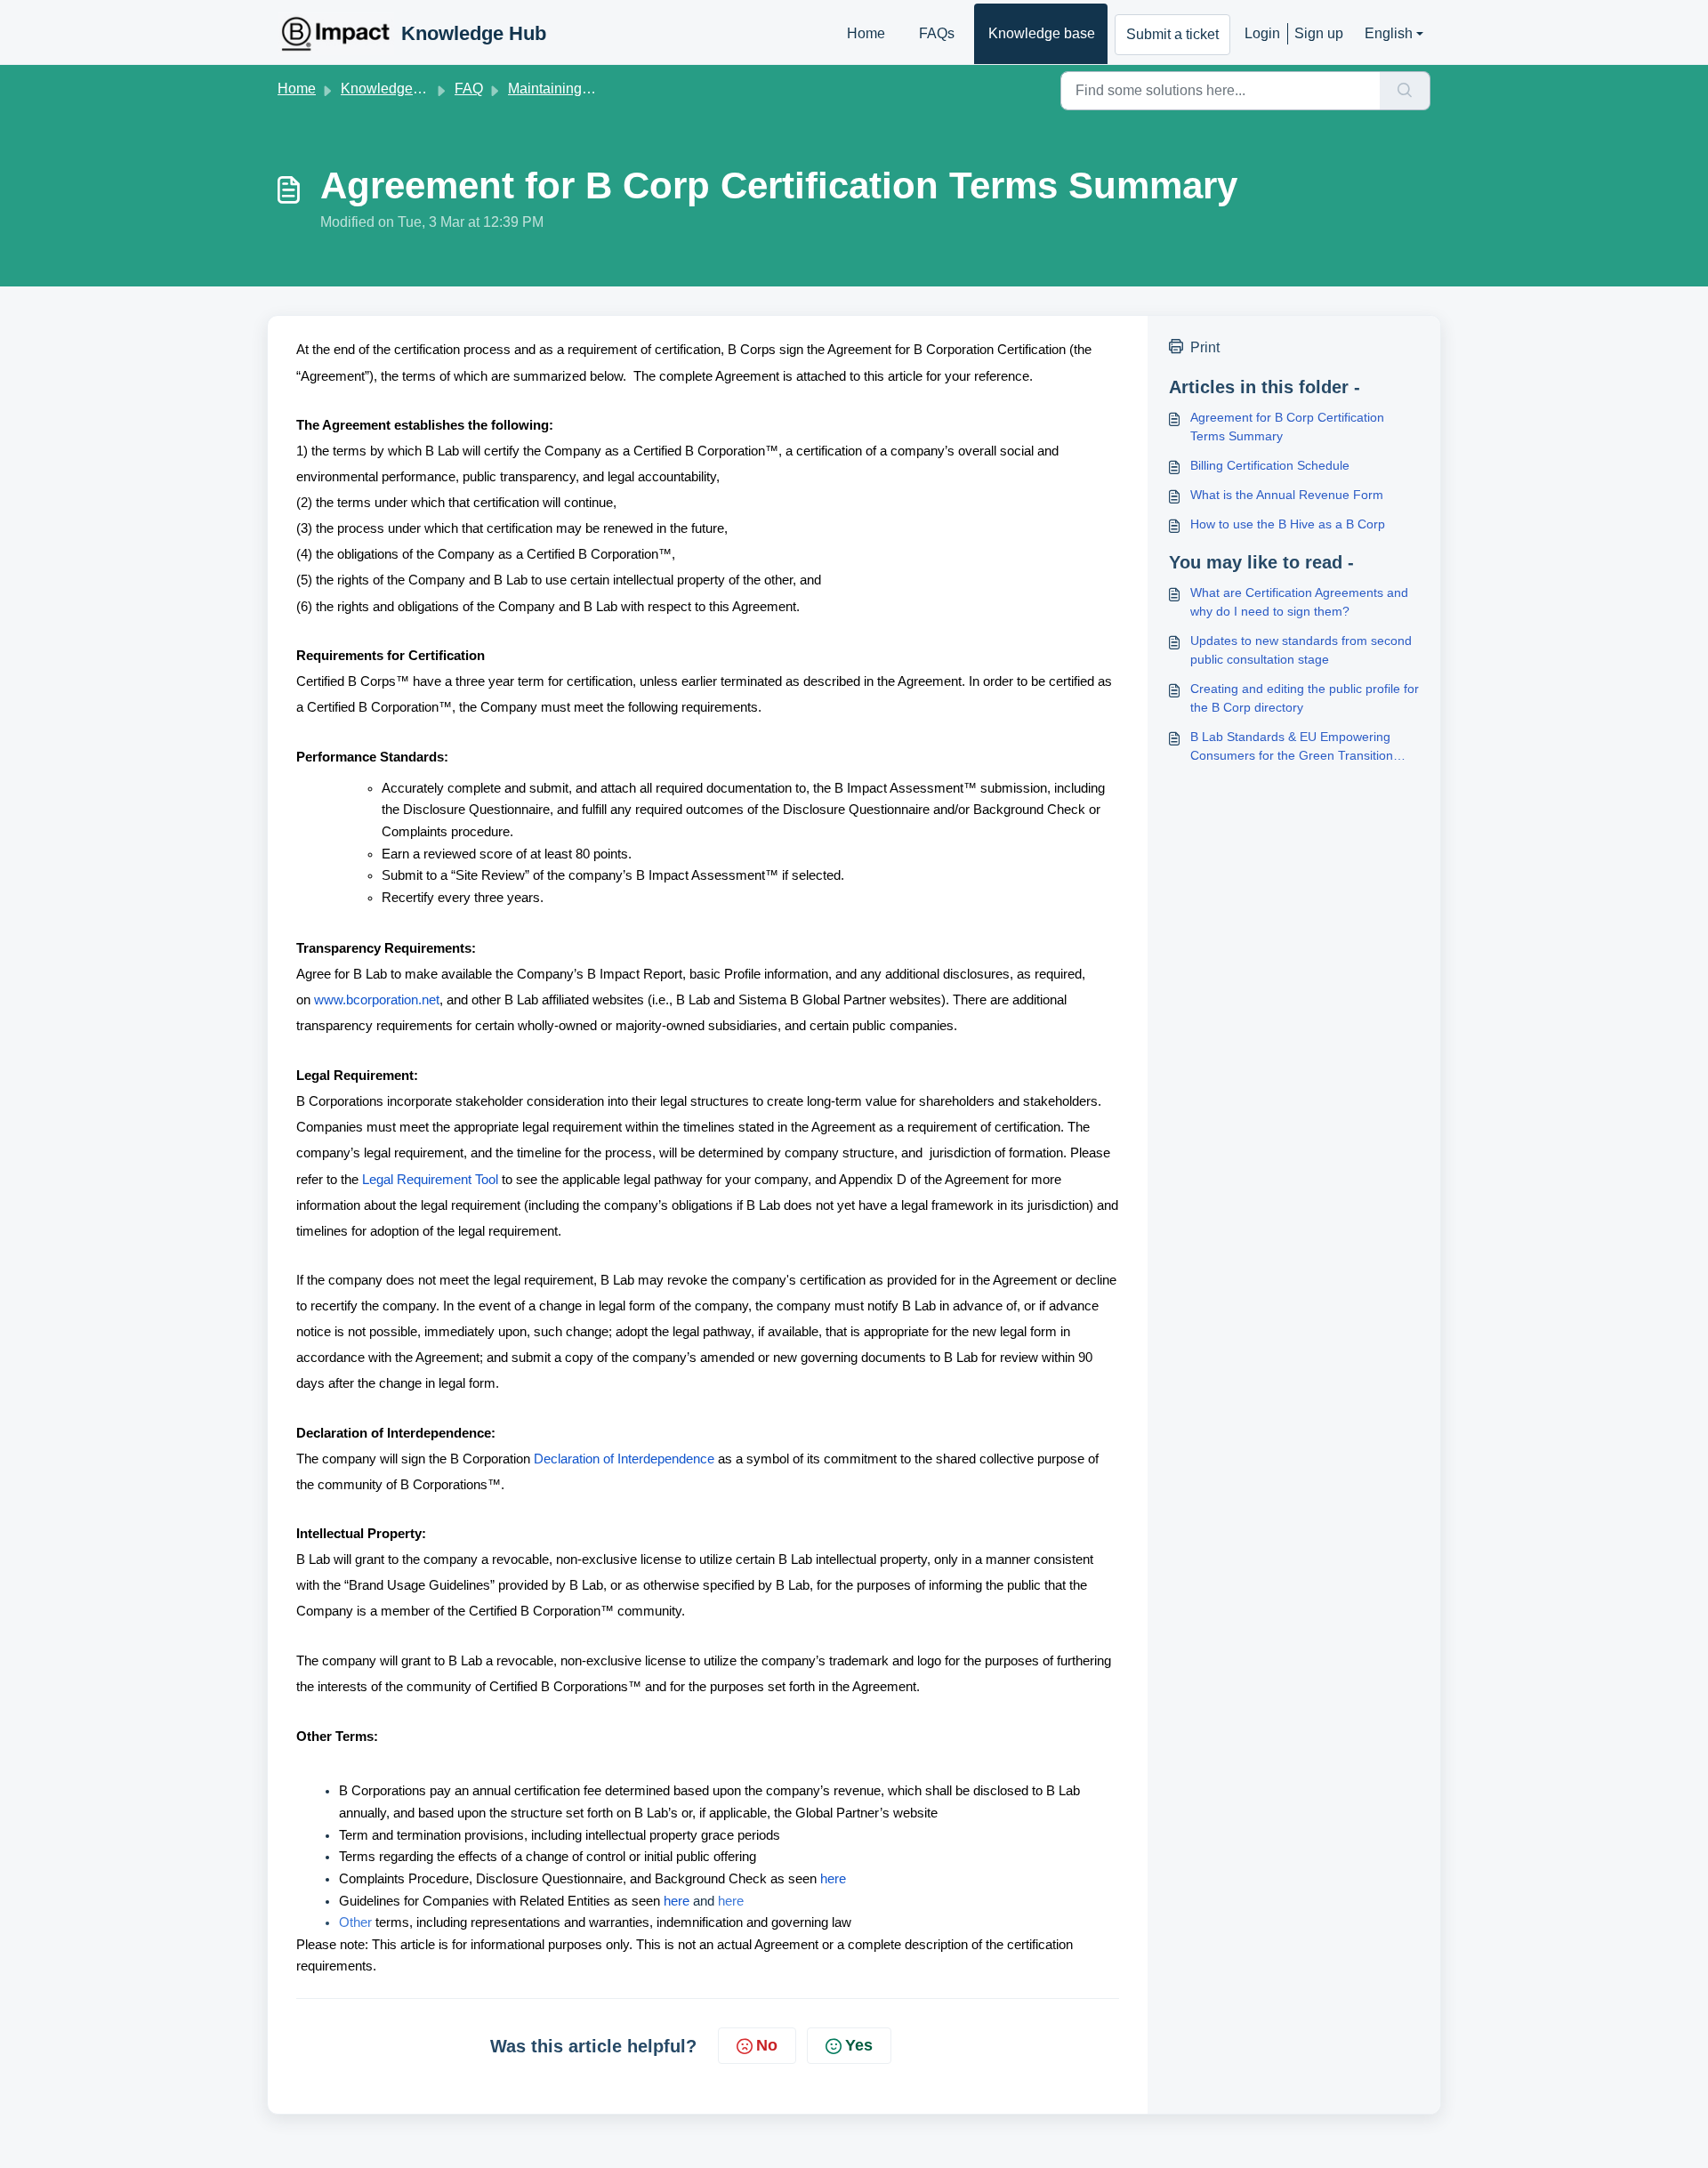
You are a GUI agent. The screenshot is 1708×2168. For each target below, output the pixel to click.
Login (1262, 33)
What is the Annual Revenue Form (1287, 495)
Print (1205, 347)
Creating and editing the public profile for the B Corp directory (1305, 698)
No (767, 2045)
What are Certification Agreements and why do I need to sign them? (1299, 602)
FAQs (937, 33)
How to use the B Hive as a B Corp (1288, 524)
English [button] (1389, 33)
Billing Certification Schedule (1270, 465)
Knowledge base (1042, 33)
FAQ (469, 89)
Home (866, 33)
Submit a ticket (1172, 34)
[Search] (1405, 91)
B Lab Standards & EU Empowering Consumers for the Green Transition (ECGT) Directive (1292, 747)
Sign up (1319, 33)
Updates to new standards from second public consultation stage (1301, 650)
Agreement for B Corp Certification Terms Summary (1287, 427)
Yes (859, 2045)
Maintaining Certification (584, 89)
